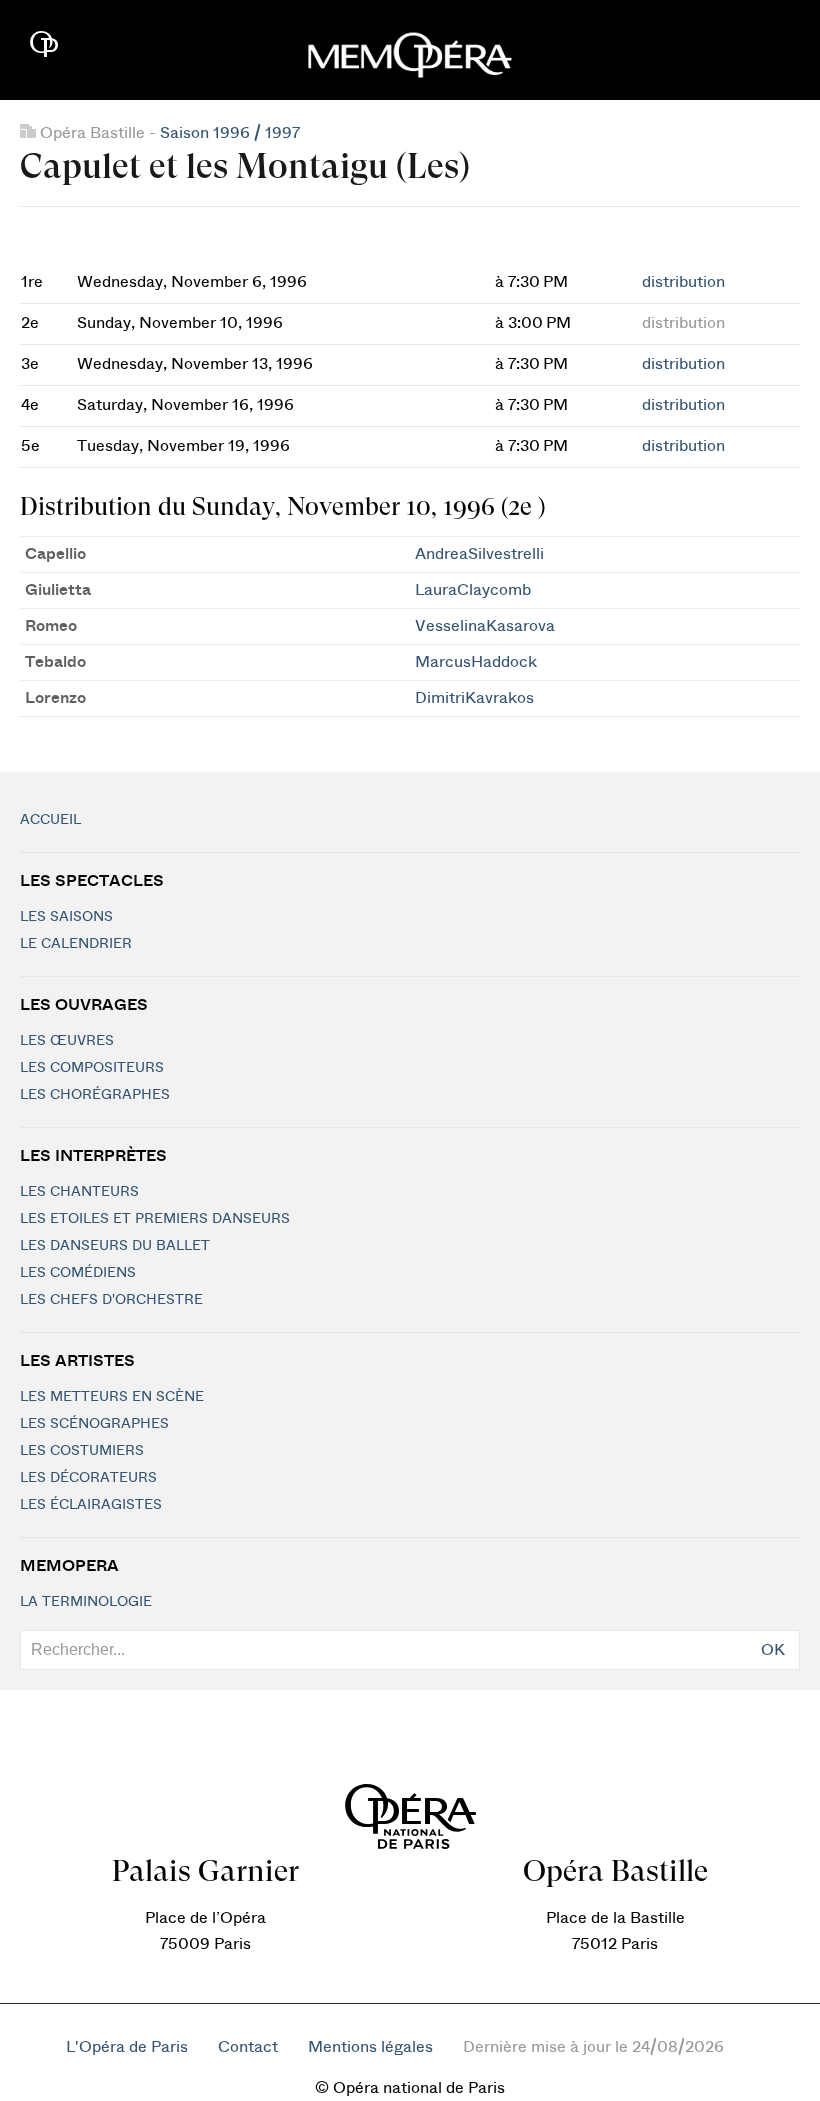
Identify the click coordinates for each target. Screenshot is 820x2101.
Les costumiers (82, 1451)
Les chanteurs (79, 1192)
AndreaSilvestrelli (479, 554)
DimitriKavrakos (474, 698)
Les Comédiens (78, 1273)
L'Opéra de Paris (127, 2047)
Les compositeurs (92, 1068)
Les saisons (66, 917)
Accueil (50, 820)
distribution (683, 282)
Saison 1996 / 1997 (230, 133)
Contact (248, 2047)
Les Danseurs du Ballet (115, 1246)
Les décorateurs (88, 1478)
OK (773, 1650)
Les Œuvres (67, 1041)
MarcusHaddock (476, 662)
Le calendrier (76, 944)
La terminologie (86, 1602)
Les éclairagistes (91, 1505)
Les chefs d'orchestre (111, 1300)
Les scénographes (94, 1424)
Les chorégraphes (95, 1095)
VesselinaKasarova (485, 626)
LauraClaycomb (473, 590)
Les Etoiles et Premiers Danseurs (155, 1219)
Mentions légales (370, 2047)
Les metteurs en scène (112, 1397)
